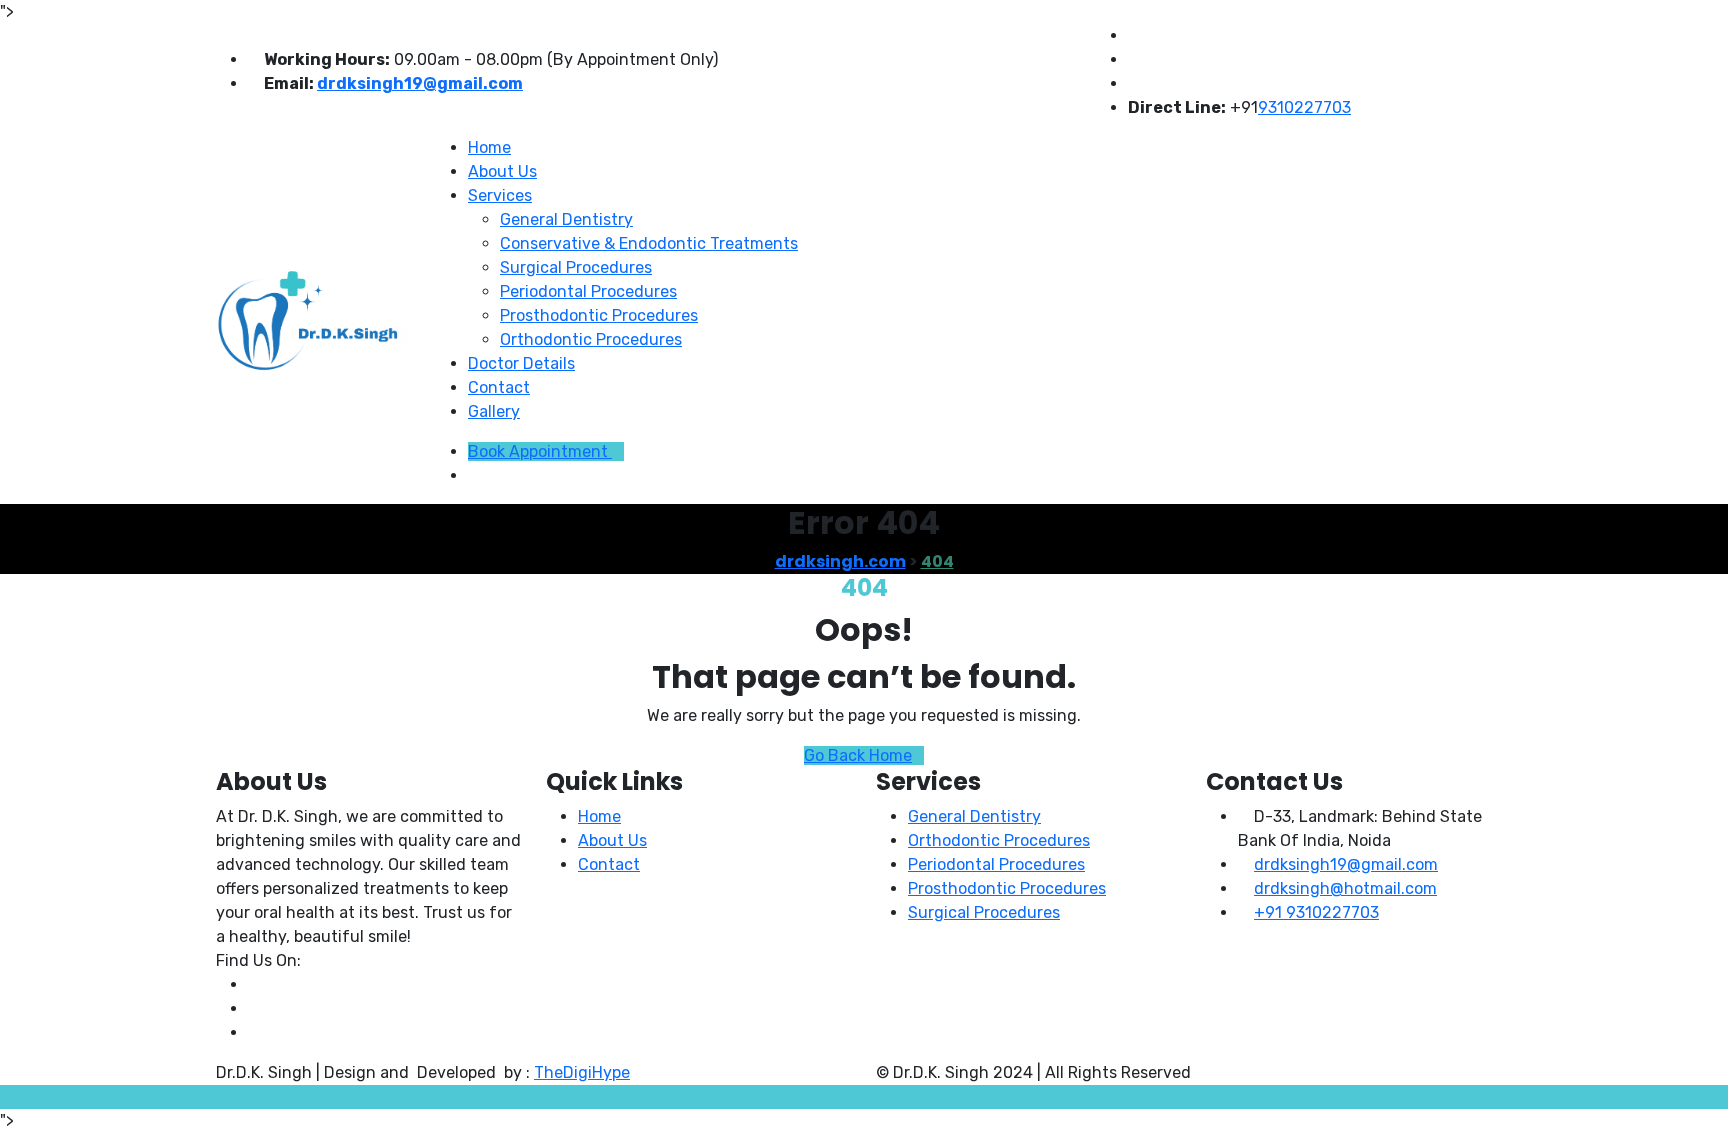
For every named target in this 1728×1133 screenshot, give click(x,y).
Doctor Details (521, 363)
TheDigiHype (582, 1072)
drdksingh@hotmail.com (1345, 888)
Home (489, 147)
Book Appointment (540, 451)
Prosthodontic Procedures (599, 315)
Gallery (494, 411)
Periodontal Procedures (588, 291)
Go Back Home (858, 755)
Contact (499, 387)
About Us (502, 171)
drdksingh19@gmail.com (420, 83)
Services (500, 195)
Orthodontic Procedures (591, 339)
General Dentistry (566, 219)
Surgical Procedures (576, 267)
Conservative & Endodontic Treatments (649, 243)
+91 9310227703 (1316, 912)
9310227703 (1304, 107)
